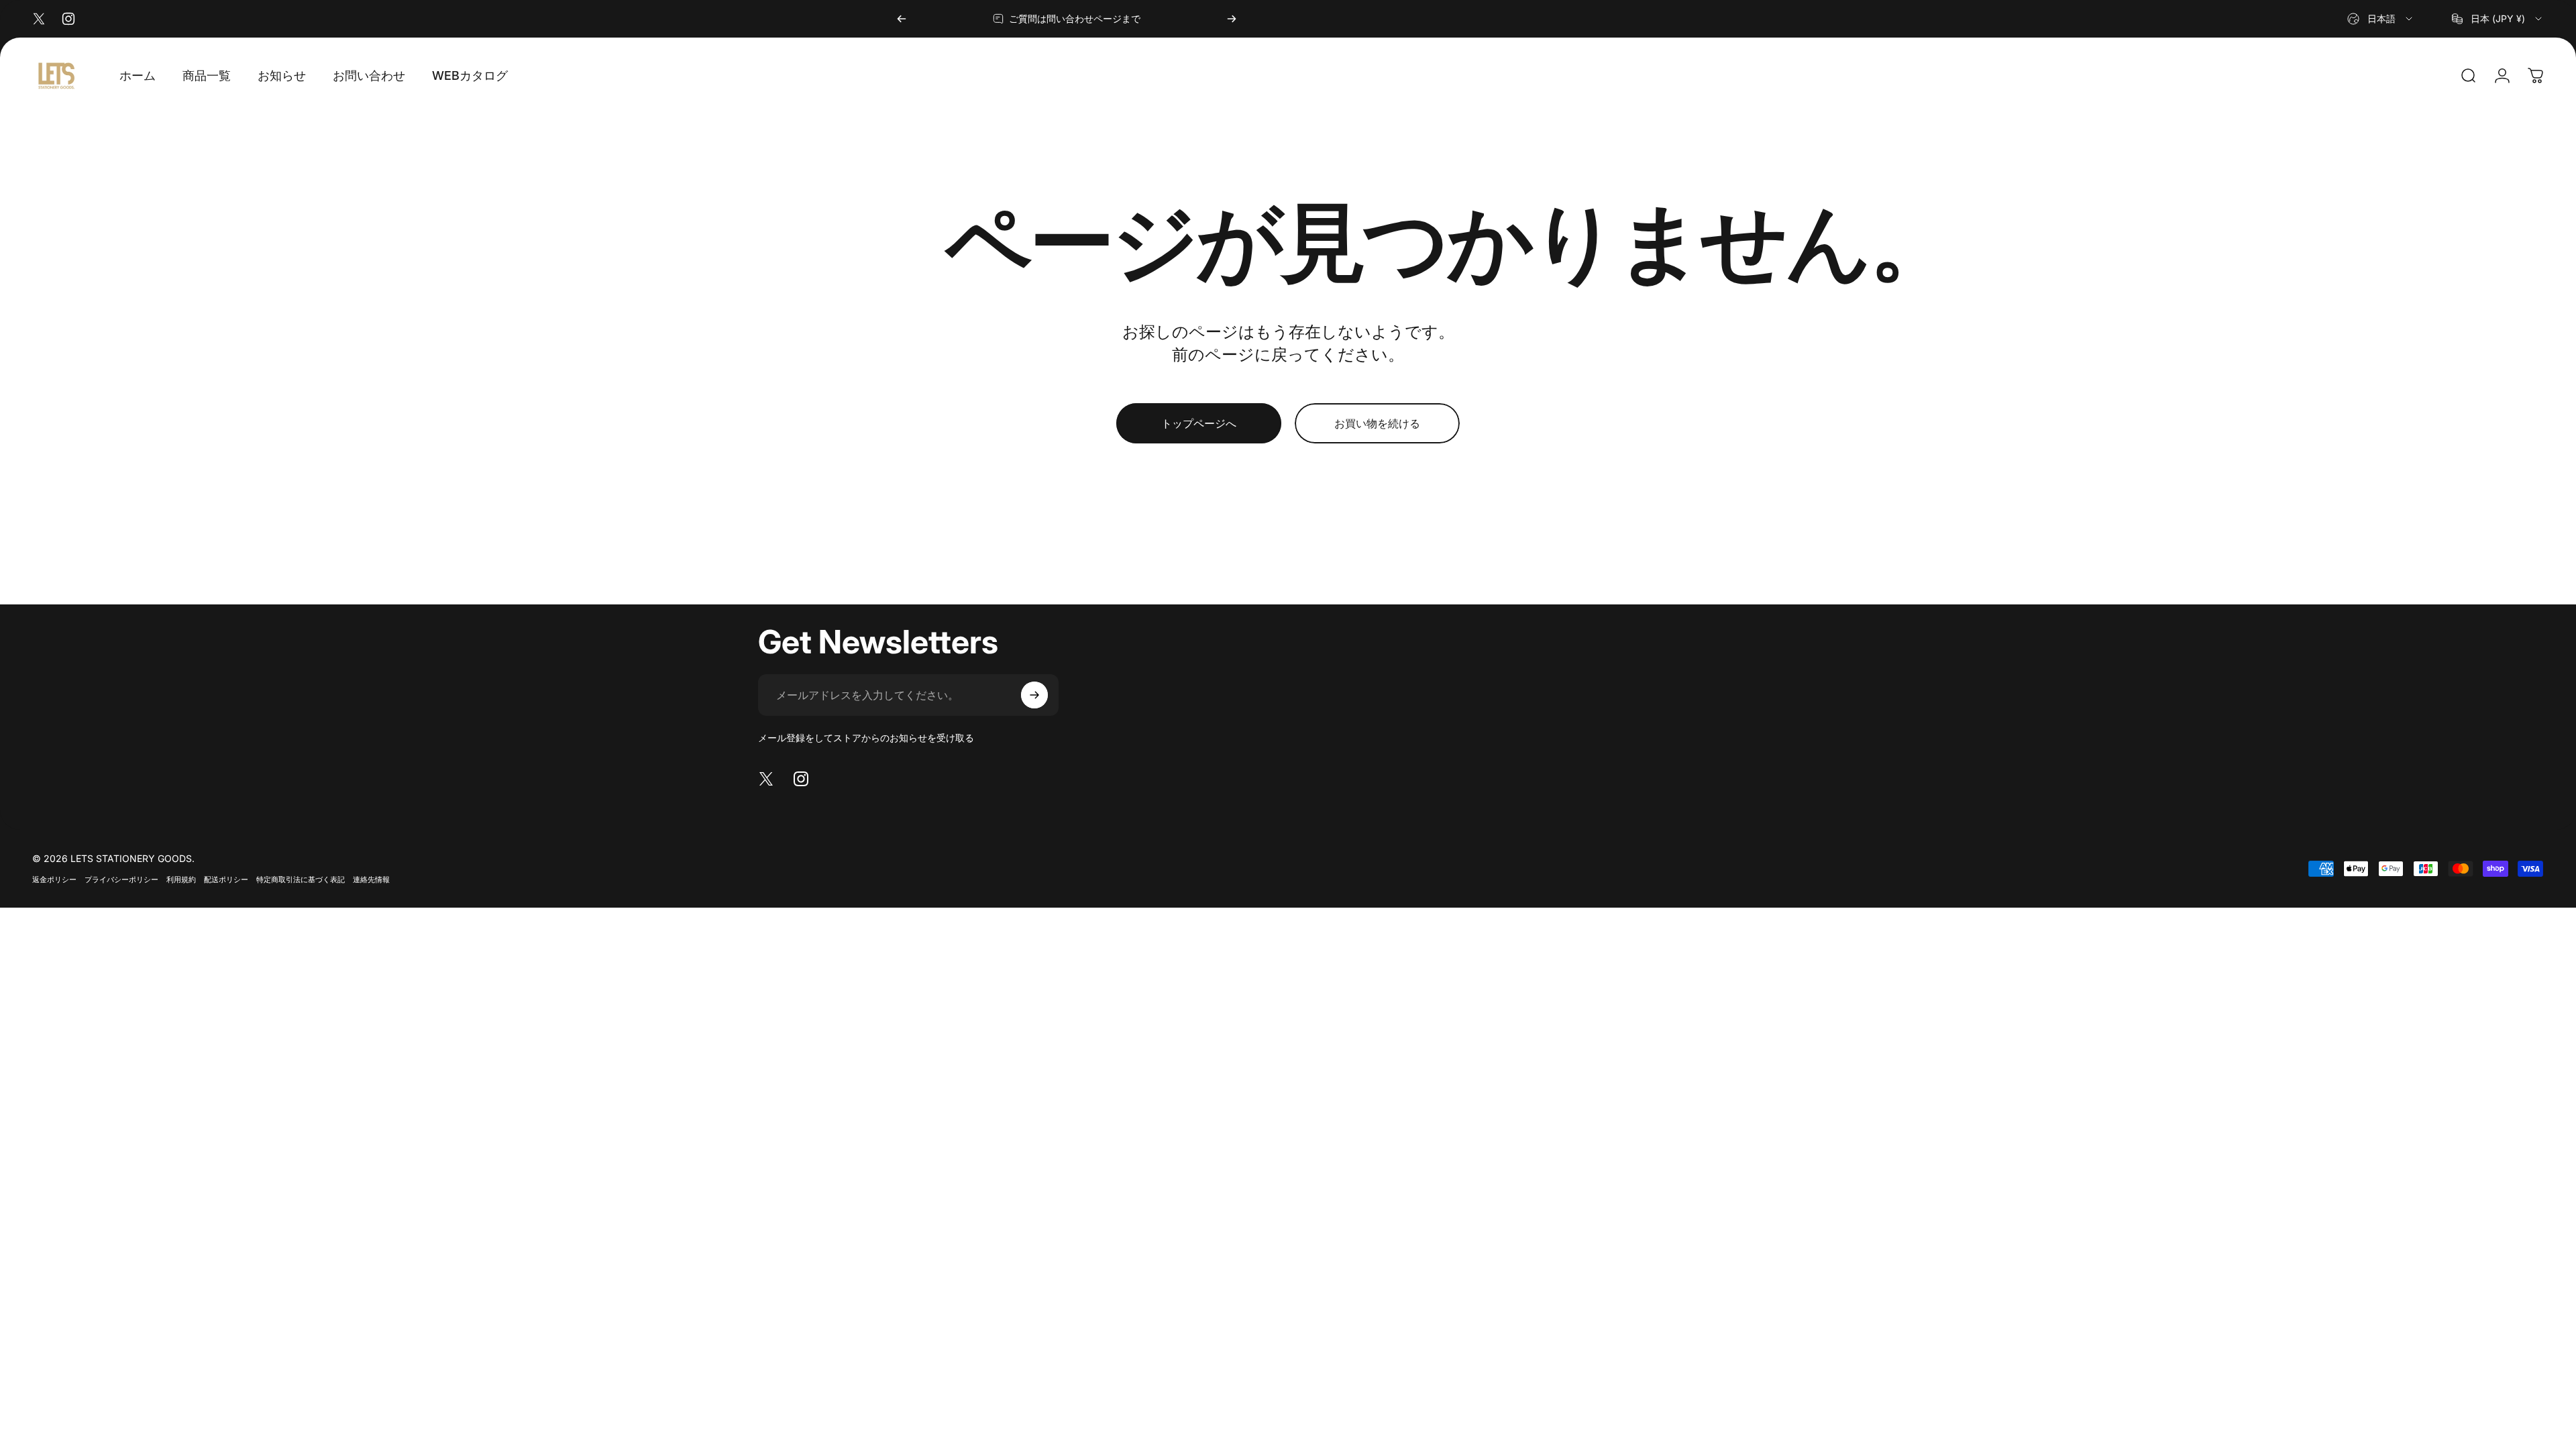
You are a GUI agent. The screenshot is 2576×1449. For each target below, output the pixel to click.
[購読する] (1034, 695)
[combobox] (2381, 19)
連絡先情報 (371, 879)
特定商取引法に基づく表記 (301, 879)
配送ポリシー (226, 879)
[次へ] (1232, 19)
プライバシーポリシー (121, 879)
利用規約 (181, 879)
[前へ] (902, 19)
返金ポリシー (54, 879)
